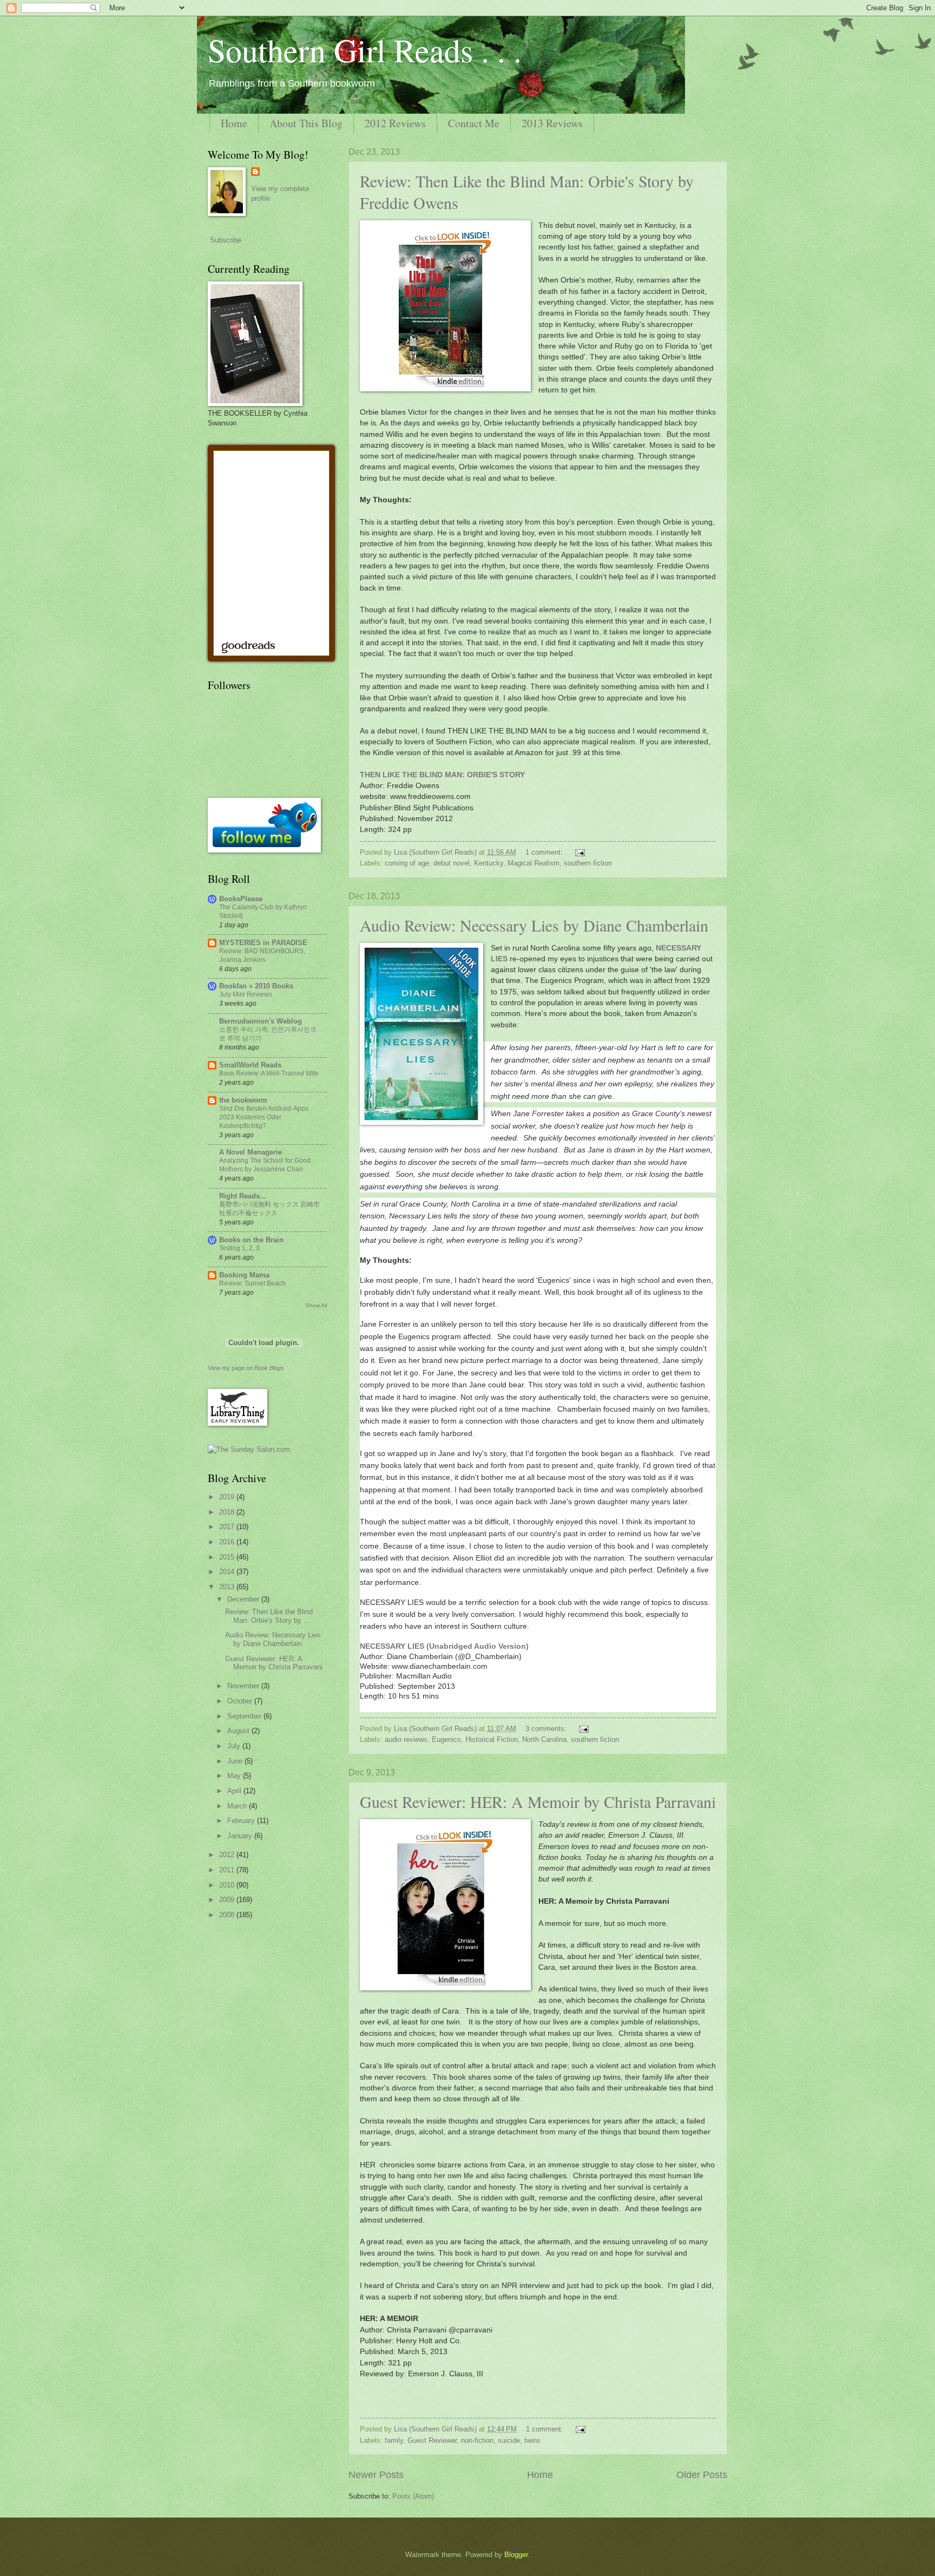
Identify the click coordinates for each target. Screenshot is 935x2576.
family (394, 2440)
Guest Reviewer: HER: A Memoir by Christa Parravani (538, 1801)
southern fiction (588, 863)
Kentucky (489, 863)
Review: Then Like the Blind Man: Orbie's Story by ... (269, 1616)
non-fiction (477, 2440)
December (244, 1599)
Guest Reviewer (432, 2440)
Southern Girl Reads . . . (365, 50)
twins (532, 2440)
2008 (228, 1915)
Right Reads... (243, 1196)
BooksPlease (241, 899)
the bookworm (243, 1100)
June (236, 1761)
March (238, 1806)
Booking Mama (244, 1275)
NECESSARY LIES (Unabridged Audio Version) (444, 1646)
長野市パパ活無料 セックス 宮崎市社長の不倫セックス (269, 1209)
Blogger (516, 2555)
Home (234, 123)
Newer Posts (376, 2475)
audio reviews (406, 1739)
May (235, 1776)
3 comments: (547, 1729)
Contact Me (474, 123)
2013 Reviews (552, 123)
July (235, 1746)
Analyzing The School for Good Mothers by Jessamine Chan (265, 1165)
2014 (228, 1572)
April (235, 1791)
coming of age (407, 863)
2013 (228, 1587)
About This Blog (306, 123)
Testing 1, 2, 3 (239, 1248)
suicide (509, 2440)
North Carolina (544, 1739)
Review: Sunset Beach (252, 1283)
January (241, 1836)
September (245, 1716)
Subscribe (226, 240)
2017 (228, 1527)
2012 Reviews (395, 123)
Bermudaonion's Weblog (261, 1021)
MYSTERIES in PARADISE (263, 943)
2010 (228, 1885)
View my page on (246, 1368)
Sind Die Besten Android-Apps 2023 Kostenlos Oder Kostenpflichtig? (264, 1117)
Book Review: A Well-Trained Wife (269, 1073)
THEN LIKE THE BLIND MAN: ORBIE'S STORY (442, 775)
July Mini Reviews (246, 994)
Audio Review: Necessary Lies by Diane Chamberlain (534, 925)
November (244, 1686)
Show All (316, 1305)
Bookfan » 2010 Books (256, 986)
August (239, 1731)
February (242, 1821)
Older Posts (702, 2475)
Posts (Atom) (413, 2496)
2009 (228, 1900)
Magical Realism (534, 863)
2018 (228, 1512)
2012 (228, 1855)
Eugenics (446, 1739)
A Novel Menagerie (251, 1152)
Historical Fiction (492, 1739)
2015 (228, 1557)
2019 (228, 1497)
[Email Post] (580, 852)
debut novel (452, 863)
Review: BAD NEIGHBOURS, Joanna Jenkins (262, 955)
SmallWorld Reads (250, 1065)
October (241, 1701)
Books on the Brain (251, 1240)
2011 (228, 1870)
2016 (228, 1542)
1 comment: (545, 852)
